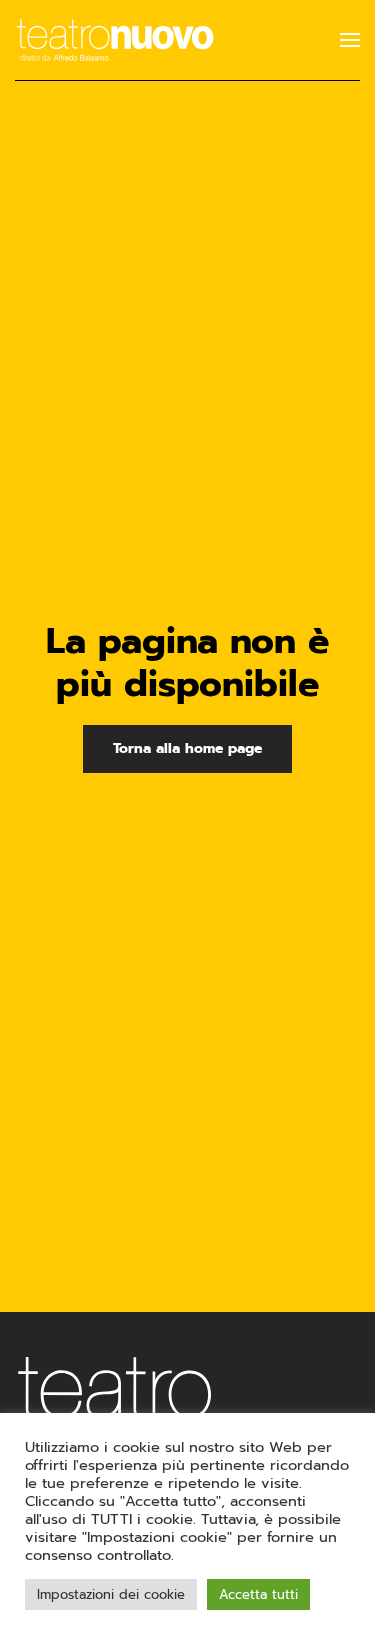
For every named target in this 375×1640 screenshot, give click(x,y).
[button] (350, 40)
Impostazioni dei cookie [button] (111, 1594)
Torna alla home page (187, 748)
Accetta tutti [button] (258, 1594)
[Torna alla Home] (115, 40)
